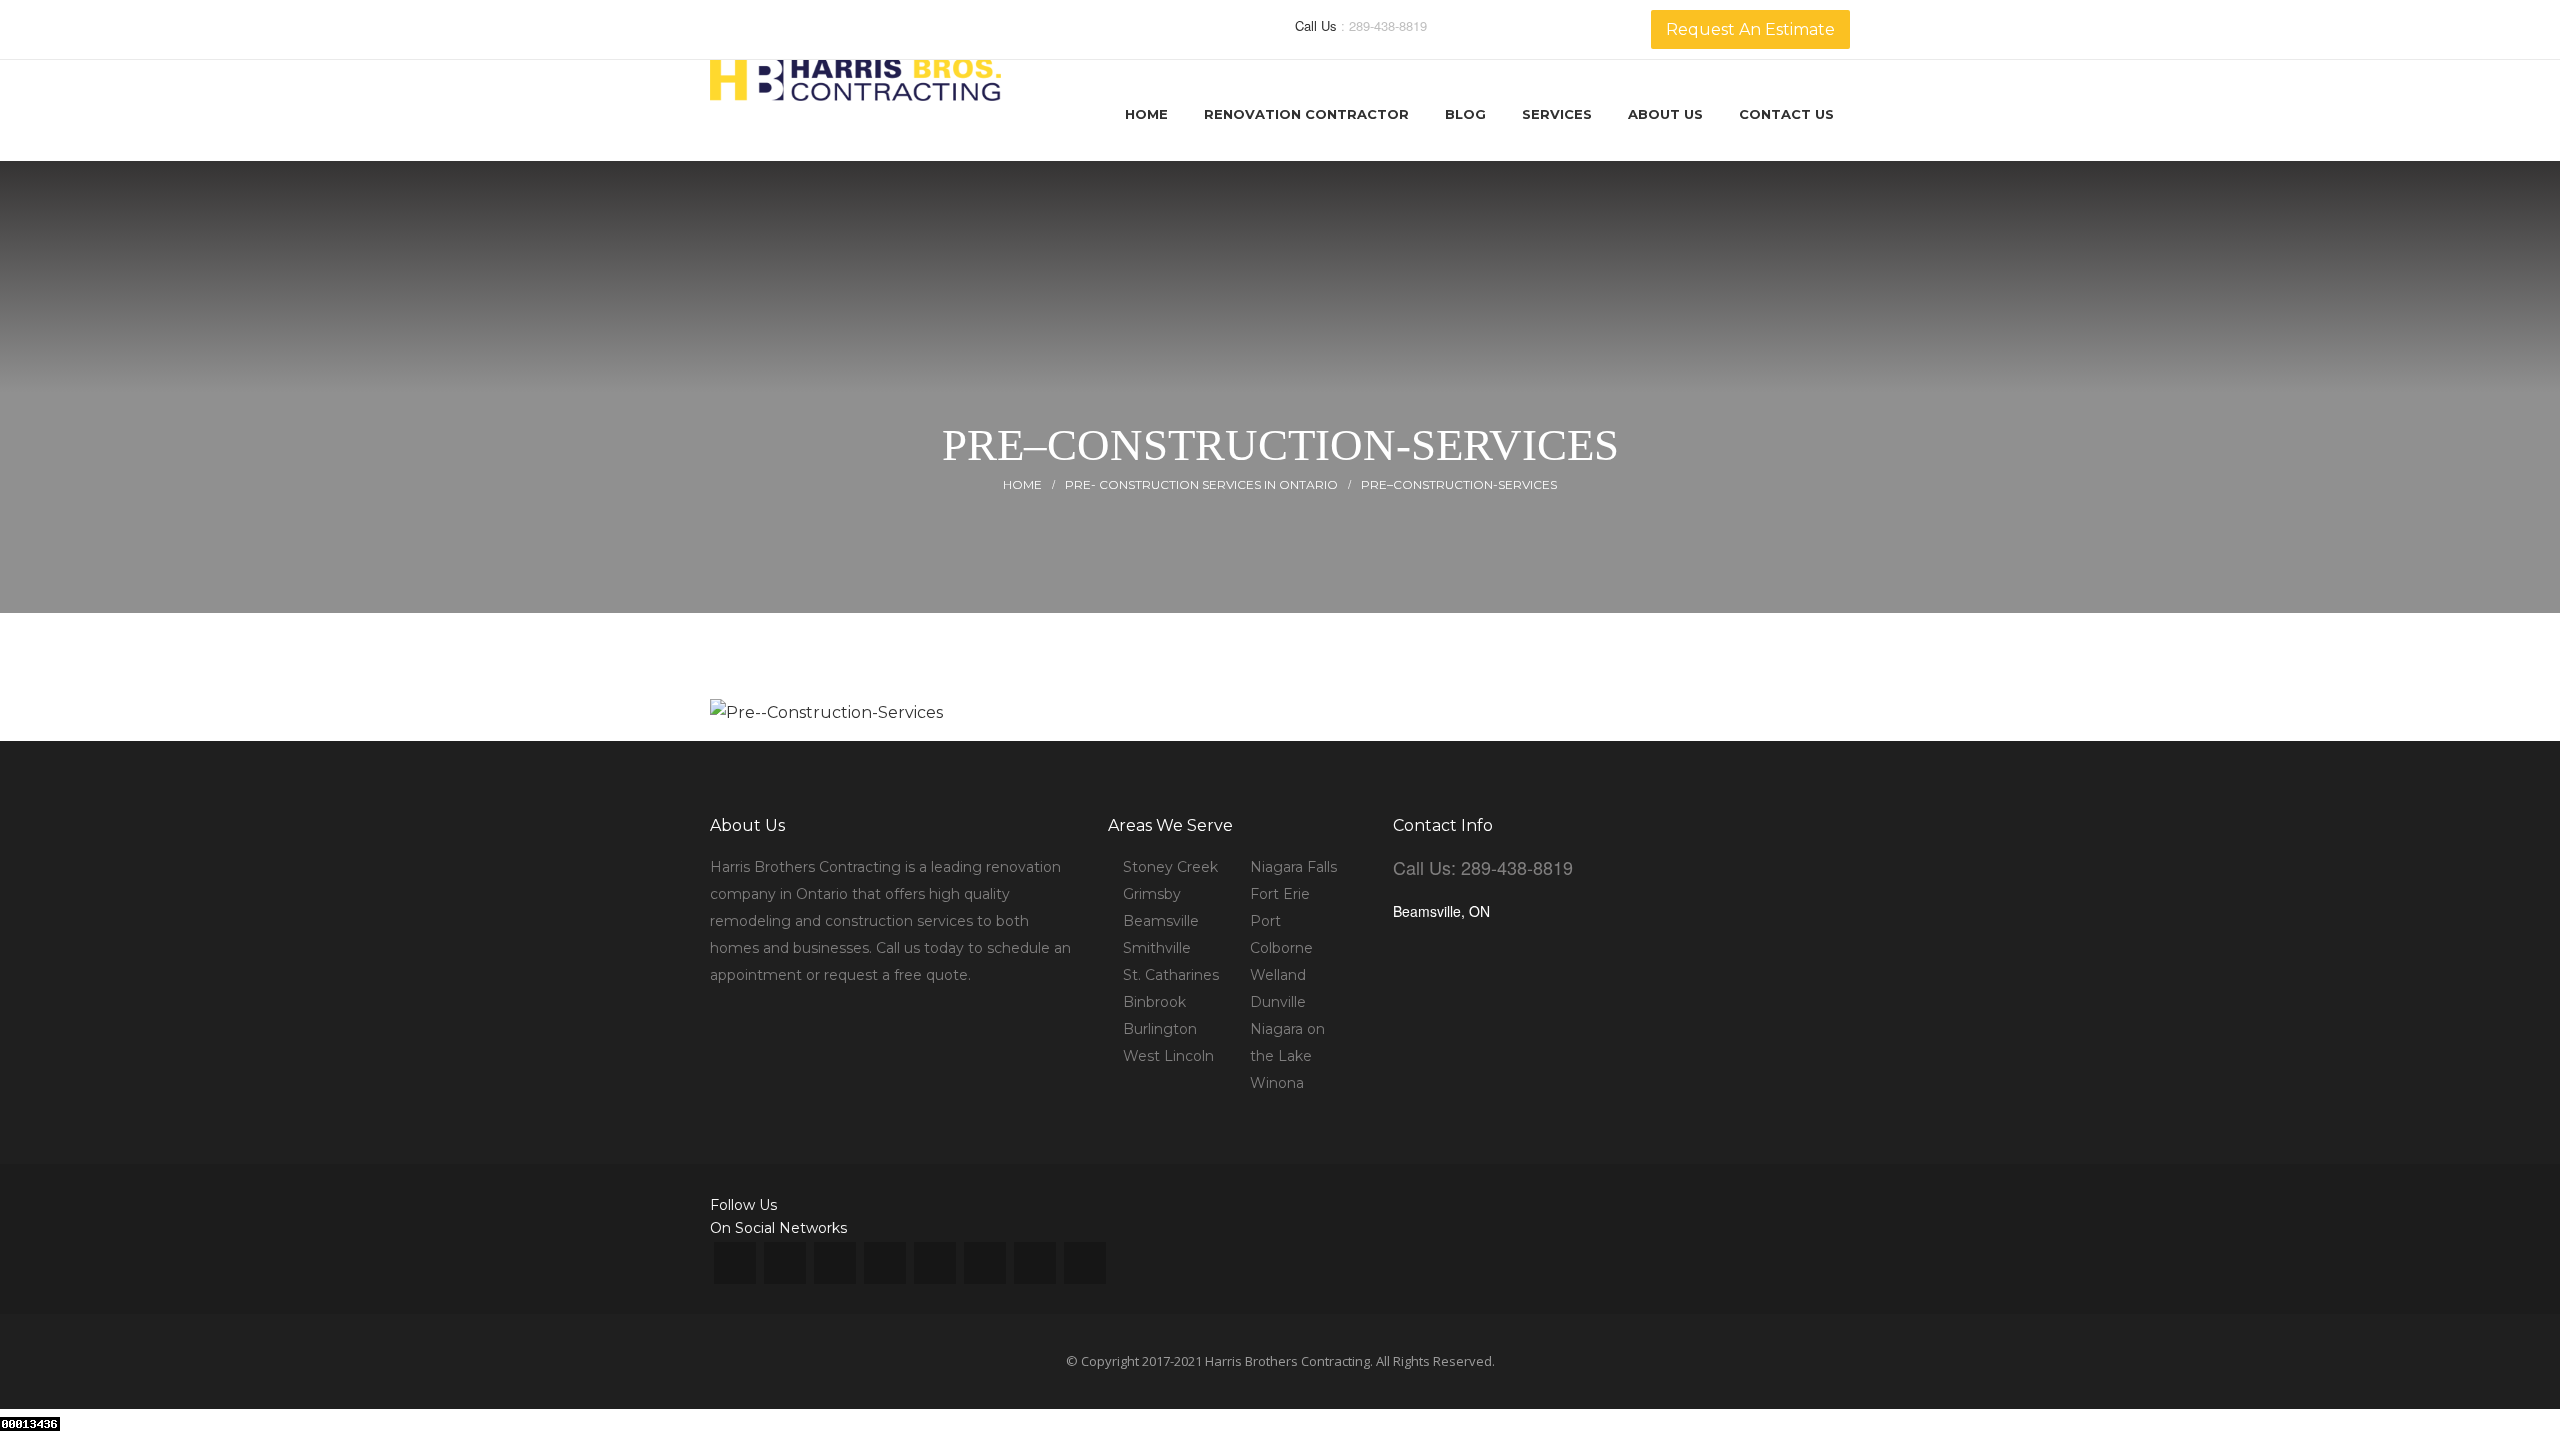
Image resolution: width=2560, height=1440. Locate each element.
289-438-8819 (1388, 25)
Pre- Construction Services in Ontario (1201, 484)
